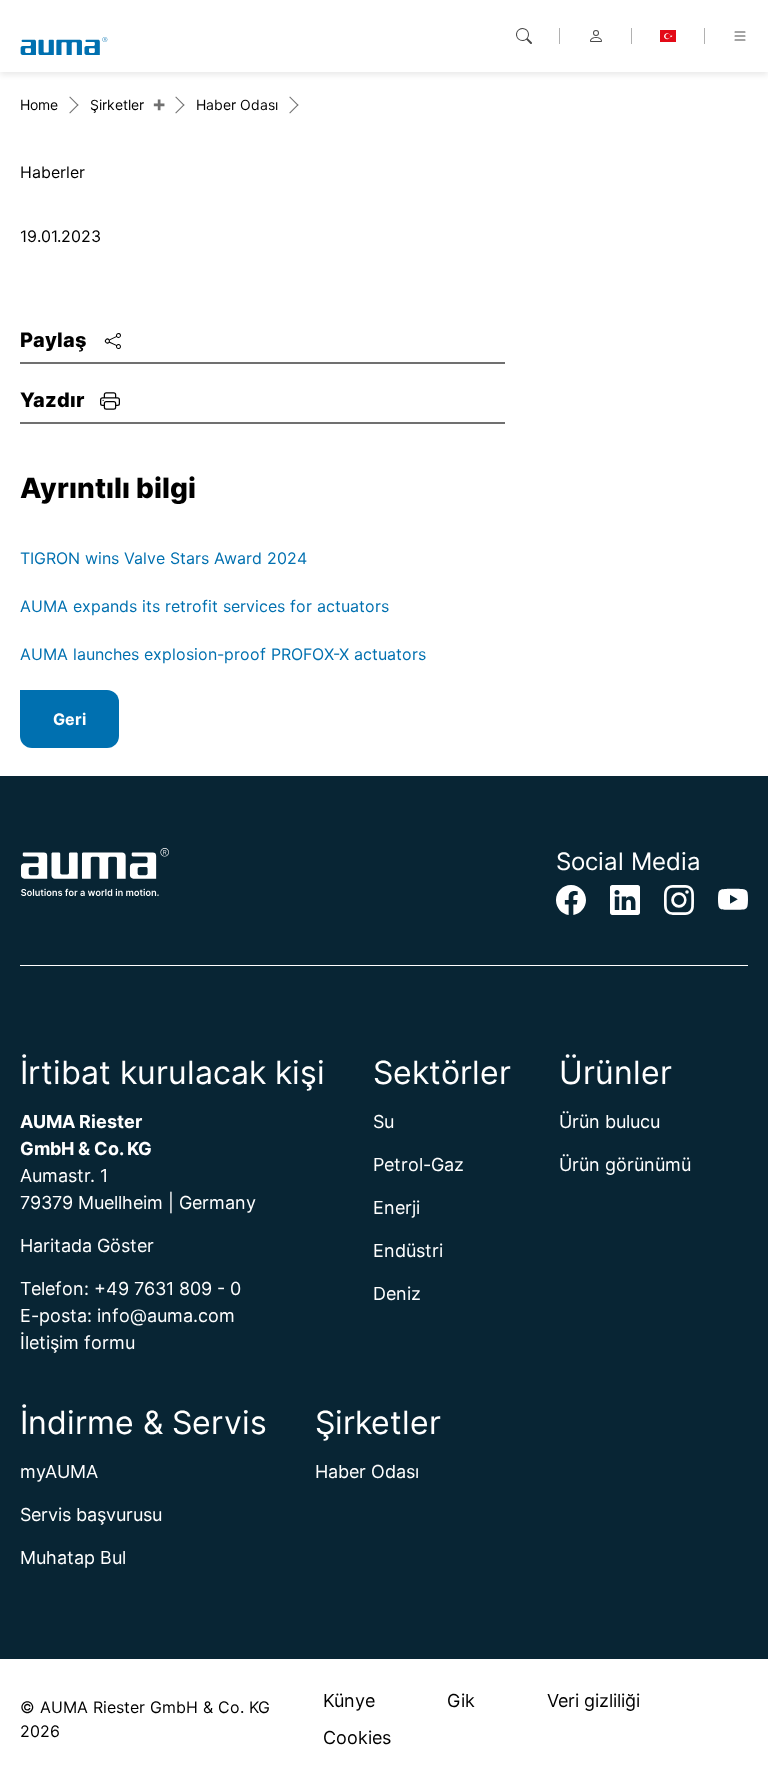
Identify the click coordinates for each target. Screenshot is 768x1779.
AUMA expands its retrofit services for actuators (204, 606)
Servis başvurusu (91, 1514)
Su (383, 1121)
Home (39, 104)
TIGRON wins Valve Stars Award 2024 (163, 558)
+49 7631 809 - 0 (167, 1288)
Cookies (357, 1737)
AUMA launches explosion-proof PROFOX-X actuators (223, 654)
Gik (461, 1700)
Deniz (397, 1293)
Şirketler (117, 104)
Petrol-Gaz (418, 1164)
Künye (349, 1700)
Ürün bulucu (609, 1121)
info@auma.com (166, 1315)
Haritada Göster (87, 1245)
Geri (69, 719)
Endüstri (408, 1250)
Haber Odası (237, 104)
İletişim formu (77, 1342)
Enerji (396, 1207)
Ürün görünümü (625, 1164)
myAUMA (59, 1471)
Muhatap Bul (73, 1557)
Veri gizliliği (593, 1700)
